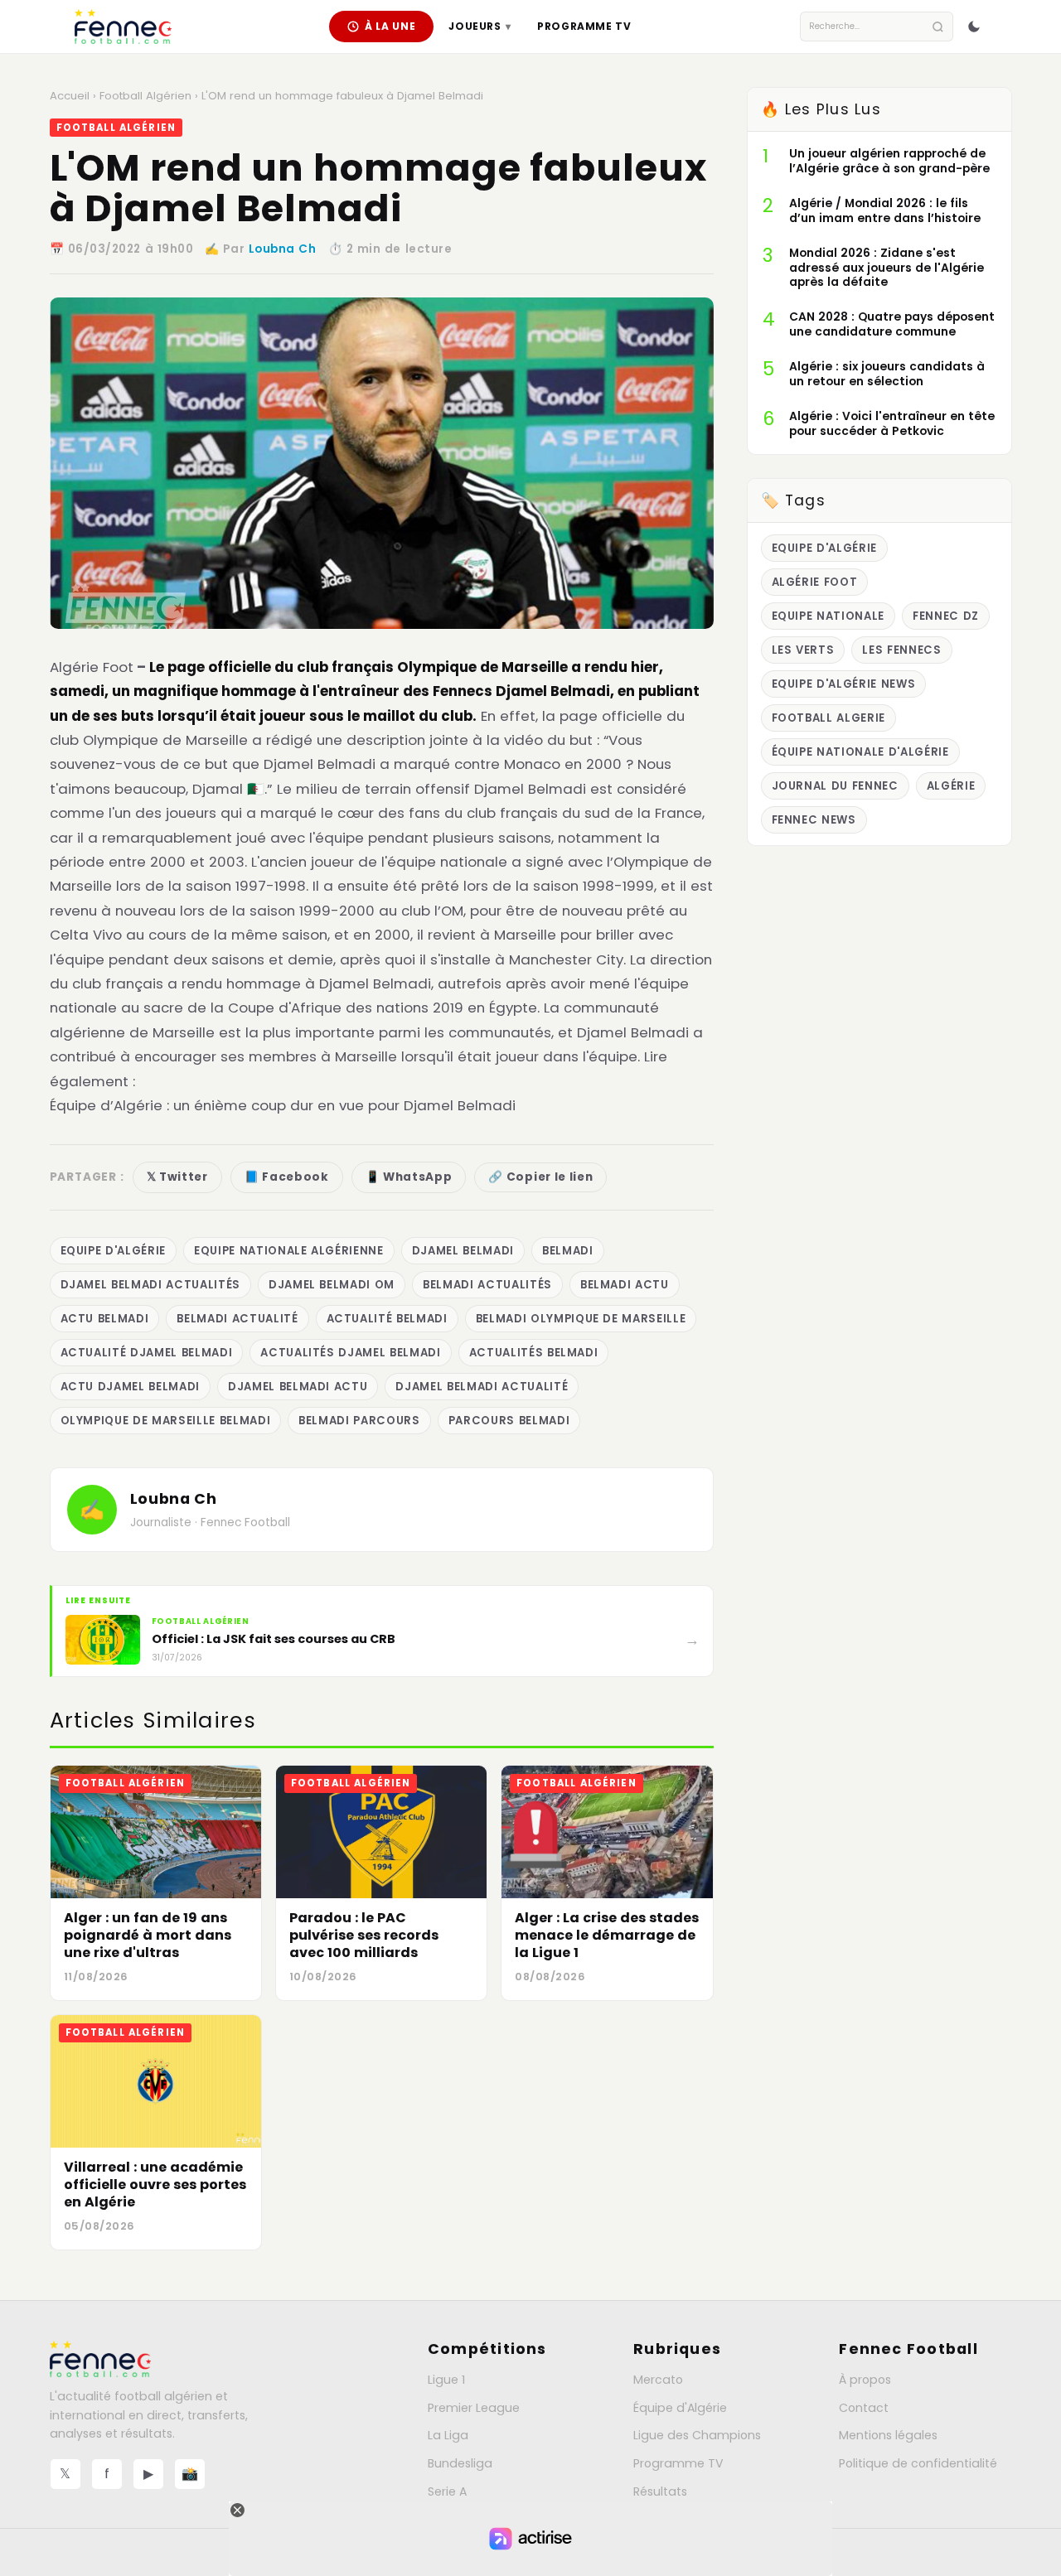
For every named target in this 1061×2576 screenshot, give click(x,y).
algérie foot (815, 582)
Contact (864, 2408)
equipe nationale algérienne (289, 1251)
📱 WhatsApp (409, 1177)
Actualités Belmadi (534, 1353)
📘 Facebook (287, 1177)
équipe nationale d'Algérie (860, 752)
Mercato (658, 2380)
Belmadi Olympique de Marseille (581, 1319)
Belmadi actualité (237, 1319)
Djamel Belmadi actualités (150, 1285)
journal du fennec (835, 786)
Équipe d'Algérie (680, 2408)
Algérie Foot (92, 667)
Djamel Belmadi (463, 1251)
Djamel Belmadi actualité (482, 1387)
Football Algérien (145, 96)
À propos (865, 2380)
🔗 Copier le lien (540, 1177)
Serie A (447, 2491)
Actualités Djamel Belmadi (350, 1353)
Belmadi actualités (487, 1285)
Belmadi (568, 1251)
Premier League (474, 2408)
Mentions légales (888, 2435)
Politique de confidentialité (918, 2463)
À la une (390, 26)
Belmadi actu (625, 1285)
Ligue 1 (446, 2380)
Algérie (951, 786)
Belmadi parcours (359, 1421)
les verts (803, 650)
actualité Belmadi (387, 1319)
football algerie (829, 718)
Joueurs (480, 26)
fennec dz (946, 616)
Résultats (660, 2491)
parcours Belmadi (509, 1421)
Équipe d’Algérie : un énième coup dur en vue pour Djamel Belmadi (283, 1105)
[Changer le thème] (974, 27)
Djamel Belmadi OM (332, 1285)
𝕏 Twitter (177, 1177)
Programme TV (584, 26)
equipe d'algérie (114, 1251)
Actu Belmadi (105, 1319)
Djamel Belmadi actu (298, 1387)
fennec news (814, 820)
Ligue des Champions (697, 2435)
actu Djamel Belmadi (130, 1387)
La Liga (448, 2435)
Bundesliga (460, 2463)
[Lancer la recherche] (938, 27)
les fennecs (901, 650)
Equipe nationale (828, 616)
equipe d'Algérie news (844, 684)
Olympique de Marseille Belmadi (166, 1421)
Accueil (70, 96)
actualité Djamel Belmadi (147, 1353)
